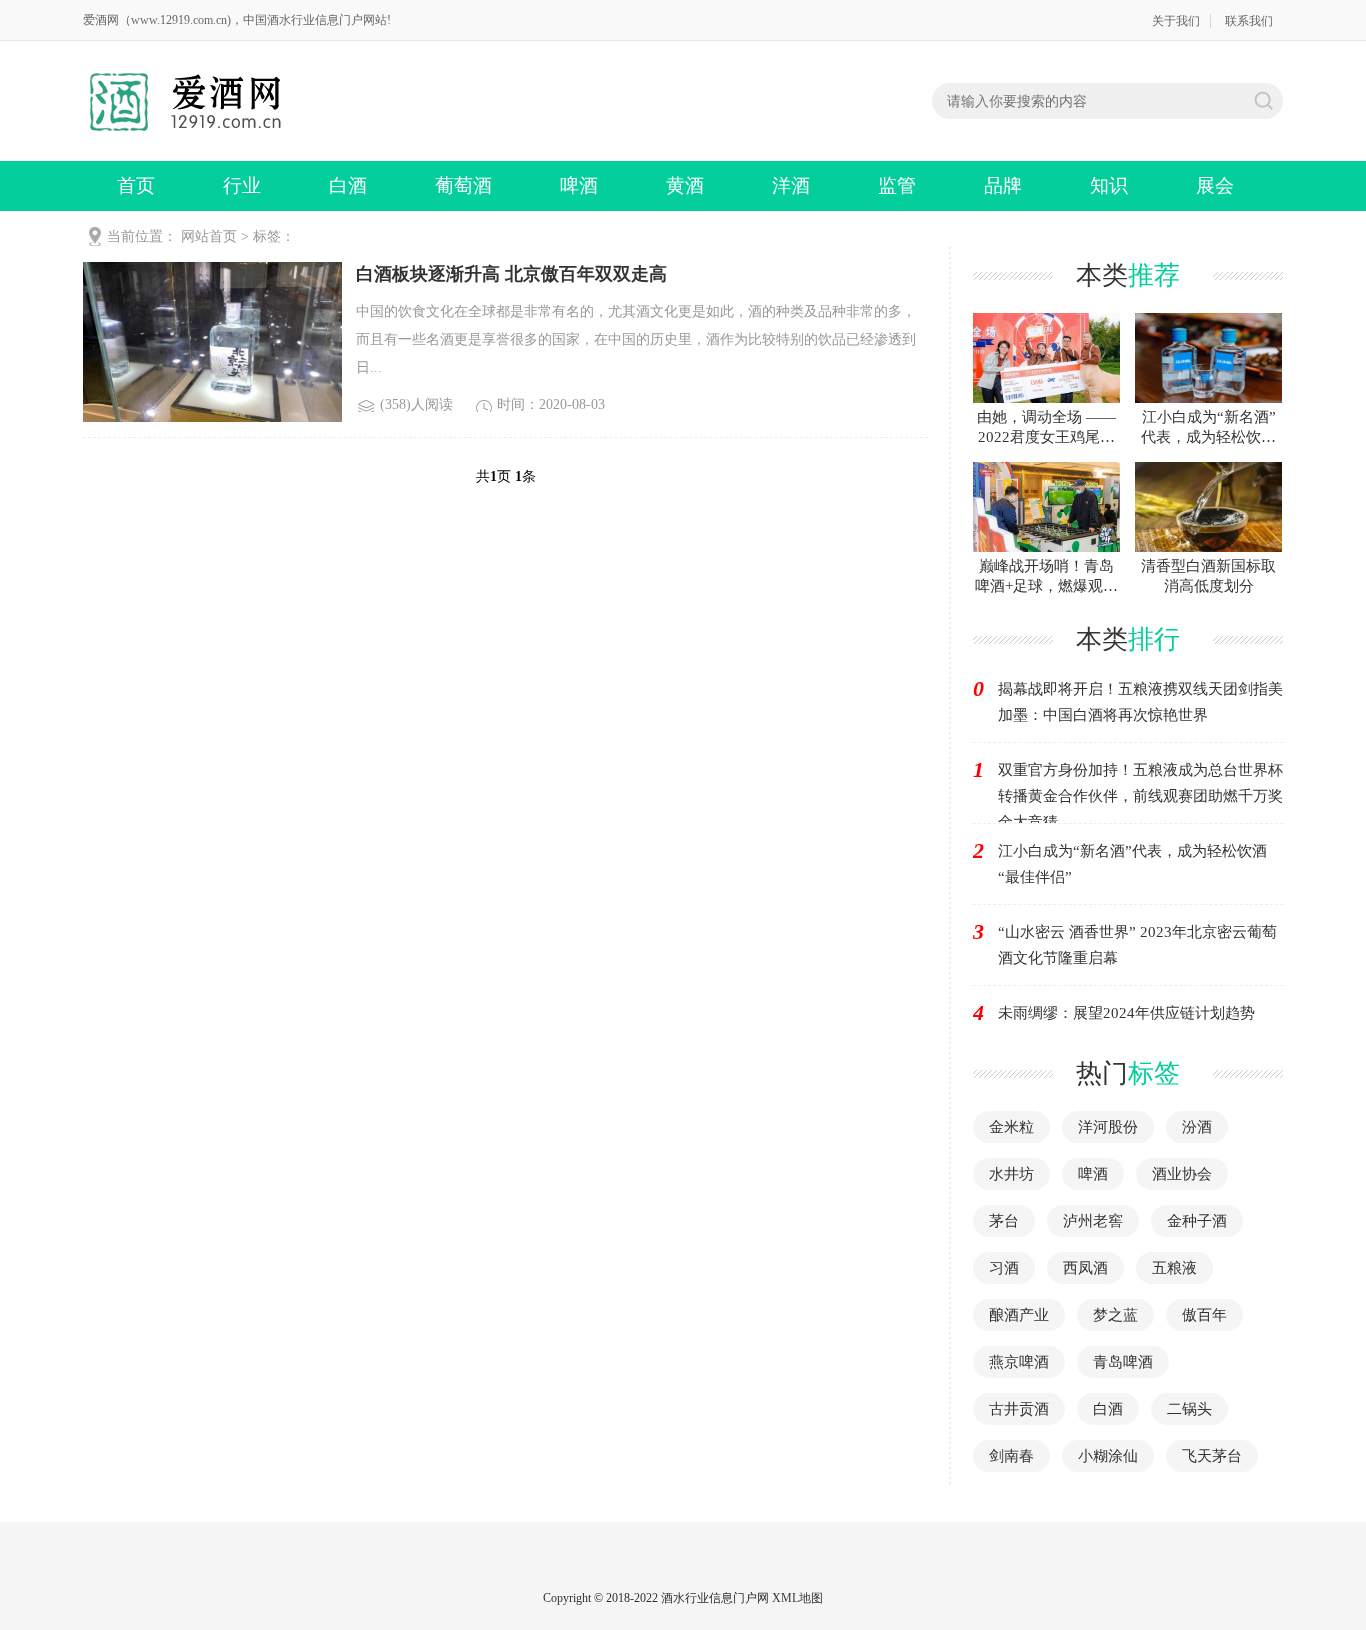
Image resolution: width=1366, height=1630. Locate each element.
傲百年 (1204, 1315)
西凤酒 (1085, 1268)
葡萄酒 (463, 185)
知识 (1109, 185)
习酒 (1004, 1268)
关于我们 (1176, 21)
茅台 (1004, 1221)
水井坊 (1011, 1174)
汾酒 (1197, 1127)
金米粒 (1011, 1127)
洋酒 (791, 185)
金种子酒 (1197, 1221)
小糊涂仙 (1108, 1456)
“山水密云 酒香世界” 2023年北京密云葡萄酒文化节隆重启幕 (1137, 945)
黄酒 (685, 185)
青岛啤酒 (1123, 1362)
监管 (897, 185)
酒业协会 (1182, 1174)
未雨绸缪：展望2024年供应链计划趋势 (1126, 1013)
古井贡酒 (1019, 1409)
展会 (1215, 185)
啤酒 (579, 185)
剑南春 (1011, 1456)
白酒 (348, 185)
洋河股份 (1108, 1127)
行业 (242, 185)
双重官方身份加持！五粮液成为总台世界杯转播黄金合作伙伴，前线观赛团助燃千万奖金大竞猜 (1140, 796)
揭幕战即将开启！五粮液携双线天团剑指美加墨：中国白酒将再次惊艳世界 (1140, 702)
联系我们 (1249, 21)
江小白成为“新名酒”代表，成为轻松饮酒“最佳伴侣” (1132, 864)
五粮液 (1174, 1268)
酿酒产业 (1019, 1315)
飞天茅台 (1212, 1456)
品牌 (1003, 185)
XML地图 (797, 1598)
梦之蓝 (1115, 1315)
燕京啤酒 (1019, 1362)
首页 (136, 185)
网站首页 (209, 236)
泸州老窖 (1093, 1221)
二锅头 (1189, 1409)
